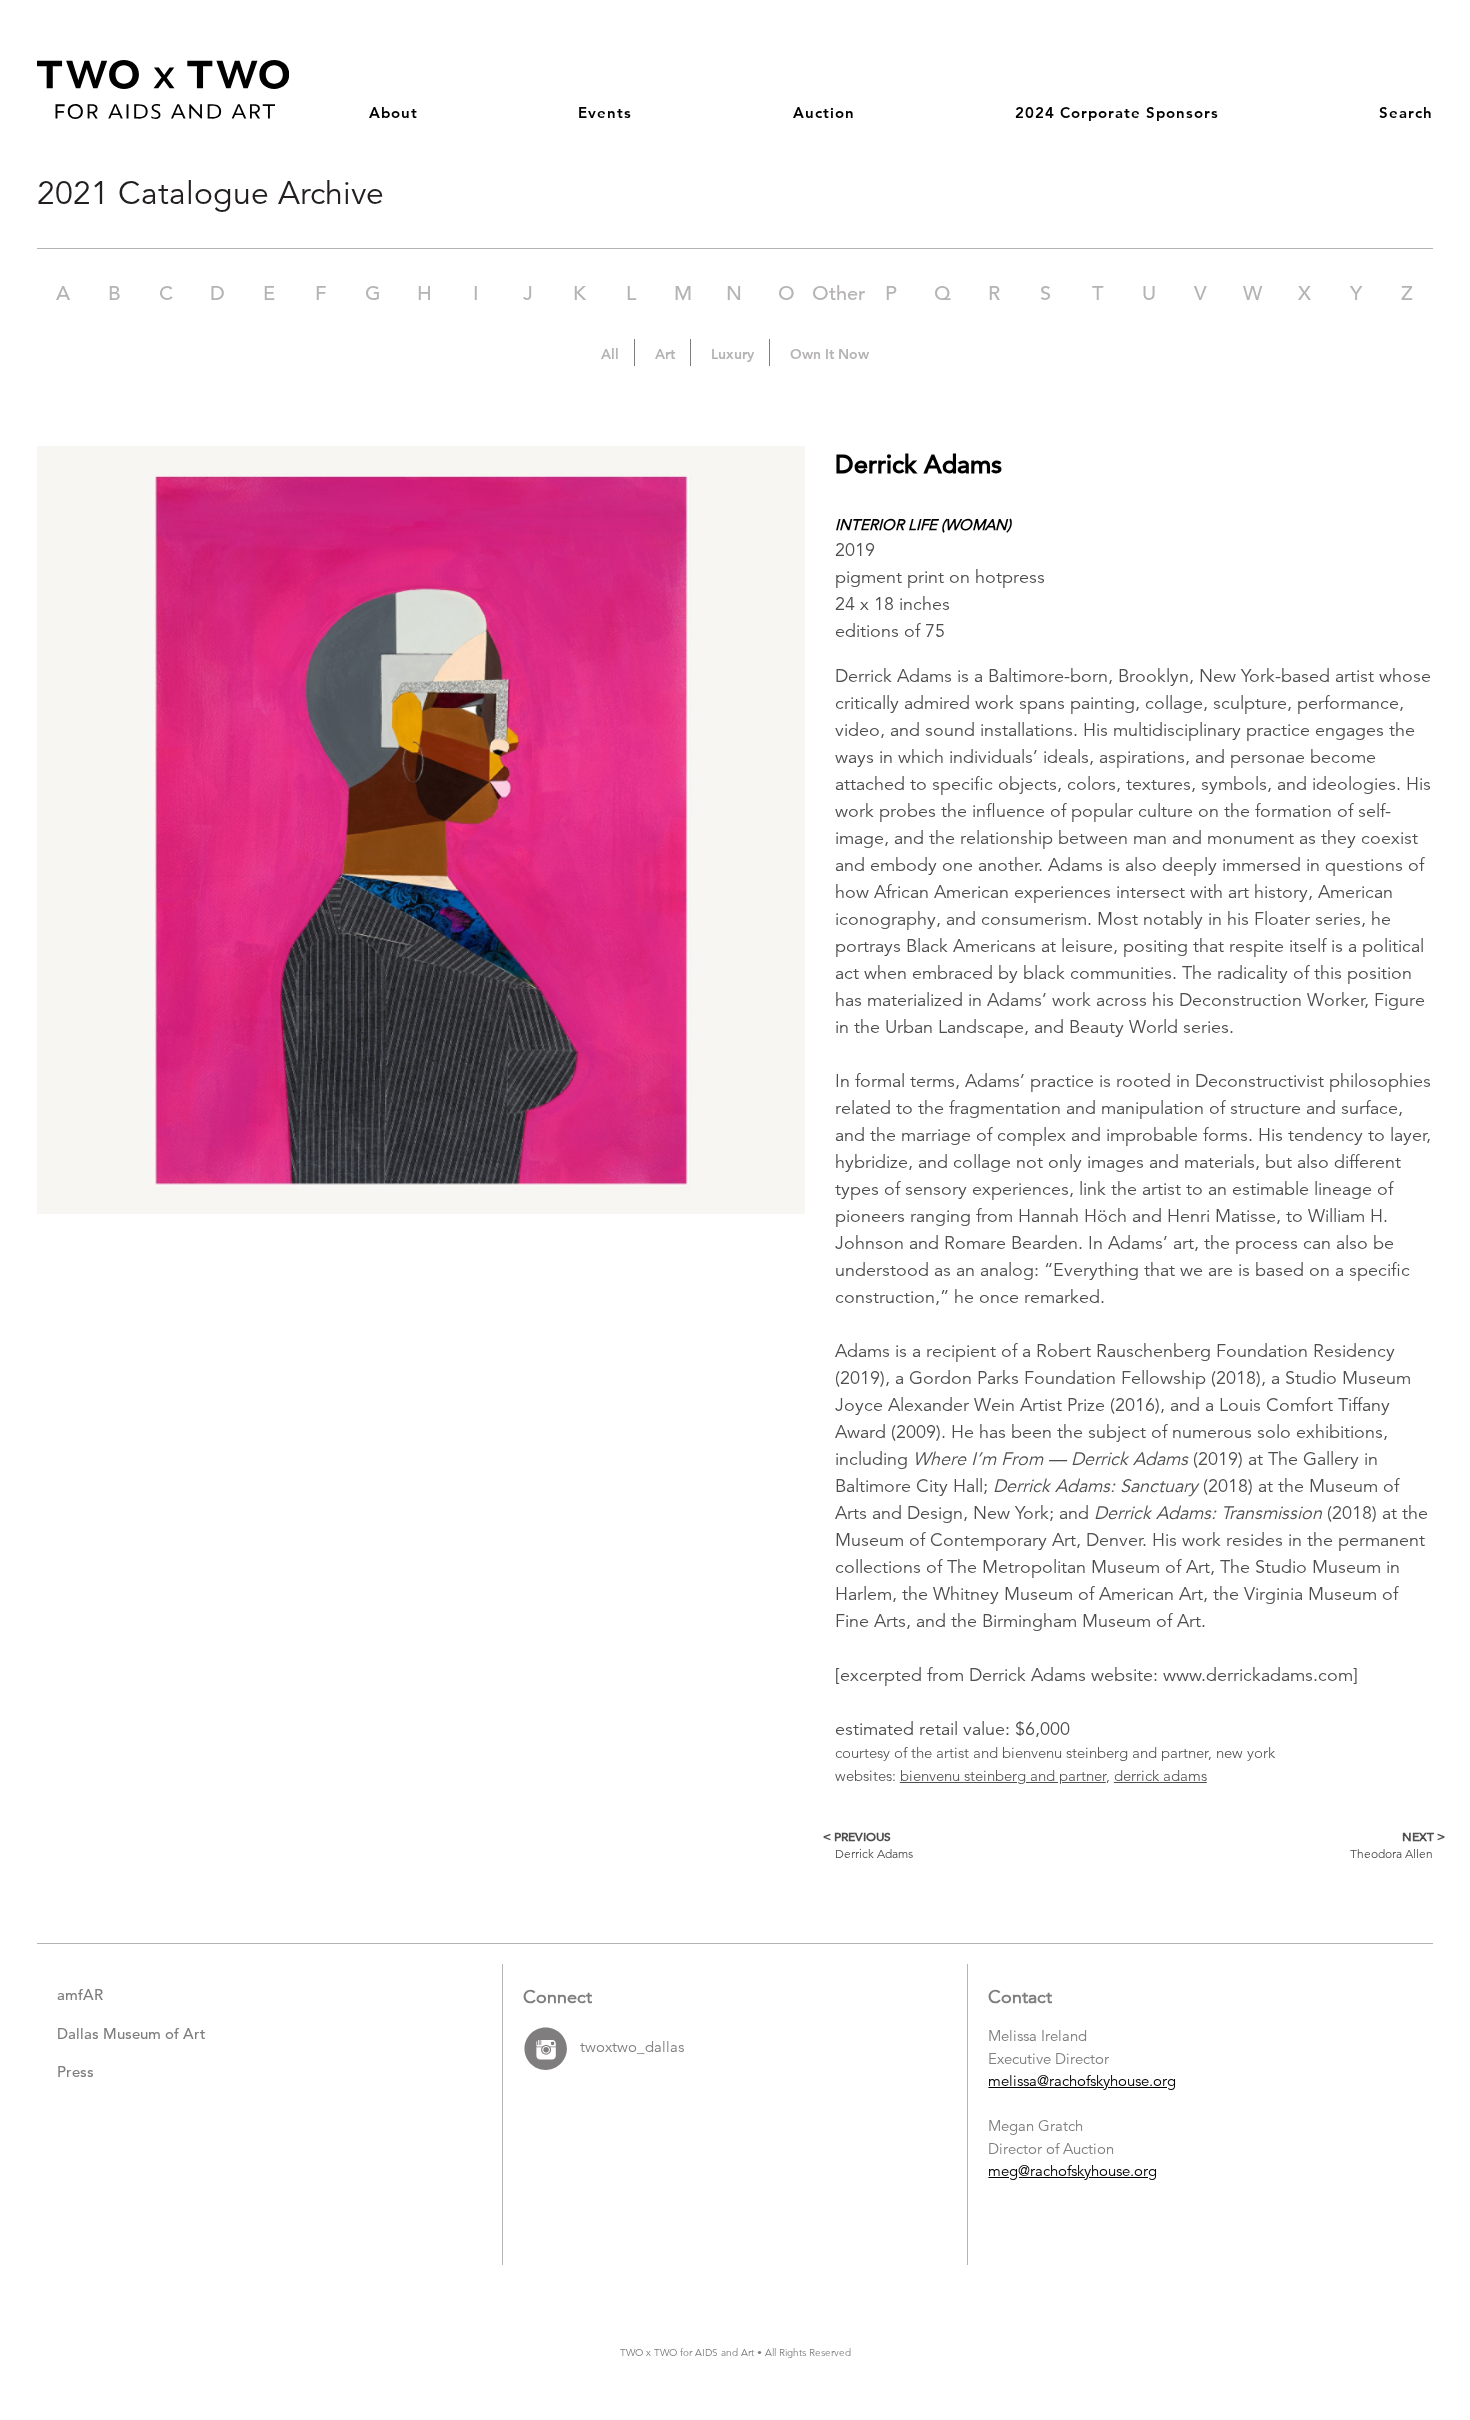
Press (75, 2071)
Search (1406, 112)
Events (605, 112)
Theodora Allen (1391, 1844)
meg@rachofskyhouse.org (1072, 2170)
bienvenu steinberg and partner (1003, 1775)
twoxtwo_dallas (632, 2047)
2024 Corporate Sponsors (1117, 112)
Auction (824, 112)
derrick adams (1160, 1775)
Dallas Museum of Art (131, 2033)
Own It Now (829, 354)
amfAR (80, 1994)
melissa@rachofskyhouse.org (1082, 2080)
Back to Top (1390, 2315)
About (393, 112)
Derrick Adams (874, 1844)
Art (665, 354)
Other (838, 293)
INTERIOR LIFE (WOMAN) (923, 524)
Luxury (732, 354)
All (610, 354)
